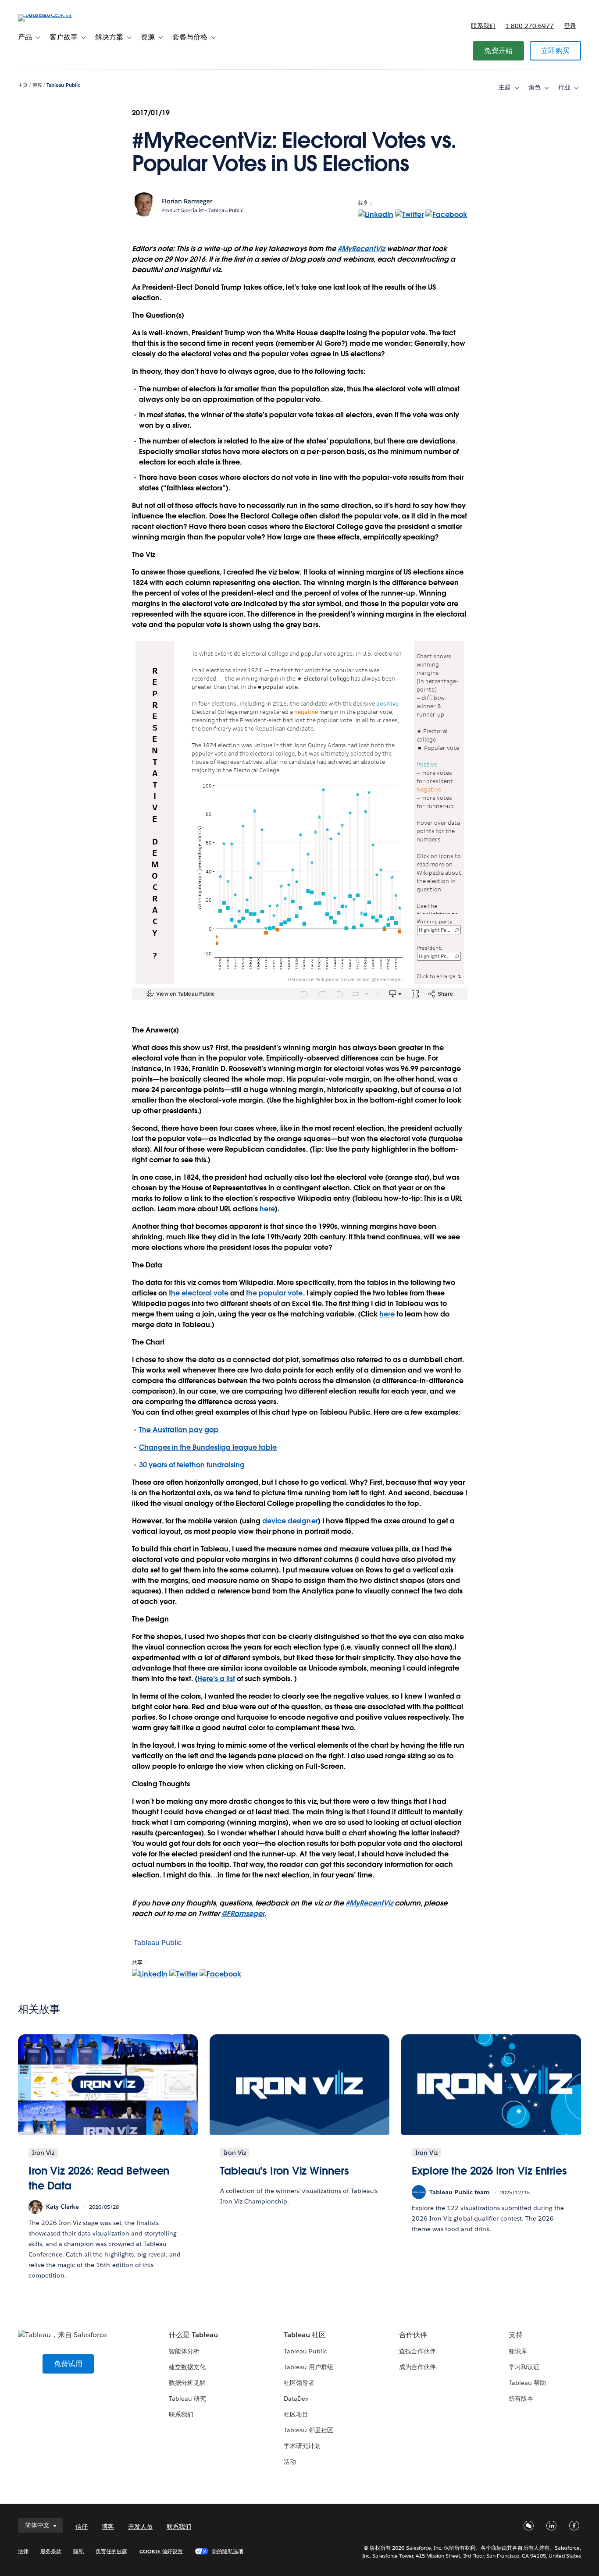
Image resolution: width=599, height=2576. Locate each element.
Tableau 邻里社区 (308, 2430)
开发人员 (140, 2526)
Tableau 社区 (305, 2335)
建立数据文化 (187, 2367)
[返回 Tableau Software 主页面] (51, 14)
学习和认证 (524, 2367)
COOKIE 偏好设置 (161, 2551)
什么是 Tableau (193, 2335)
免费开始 (498, 51)
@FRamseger (243, 1914)
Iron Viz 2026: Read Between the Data (99, 2178)
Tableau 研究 (187, 2399)
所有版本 (521, 2399)
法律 (23, 2551)
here (267, 1209)
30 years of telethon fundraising (192, 1465)
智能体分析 (184, 2351)
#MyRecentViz (361, 249)
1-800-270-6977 (529, 26)
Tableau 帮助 (527, 2383)
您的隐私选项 (228, 2551)
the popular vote (274, 1293)
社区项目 (296, 2414)
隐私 (78, 2551)
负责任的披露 (111, 2551)
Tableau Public (63, 85)
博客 (37, 85)
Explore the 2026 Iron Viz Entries (489, 2171)
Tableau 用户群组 (308, 2367)
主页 (23, 85)
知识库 (518, 2351)
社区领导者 (299, 2383)
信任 (82, 2526)
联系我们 (483, 26)
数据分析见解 (187, 2383)
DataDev (296, 2399)
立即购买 (555, 51)
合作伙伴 (413, 2335)
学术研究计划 (302, 2446)
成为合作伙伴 (417, 2367)
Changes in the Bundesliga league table (208, 1447)
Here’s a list (216, 1679)
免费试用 (68, 2364)
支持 (516, 2335)
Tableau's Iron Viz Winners (285, 2171)
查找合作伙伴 (417, 2351)
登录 (570, 26)
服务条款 (51, 2551)
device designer (290, 1521)
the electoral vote (199, 1293)
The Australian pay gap (179, 1430)
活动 (290, 2462)
